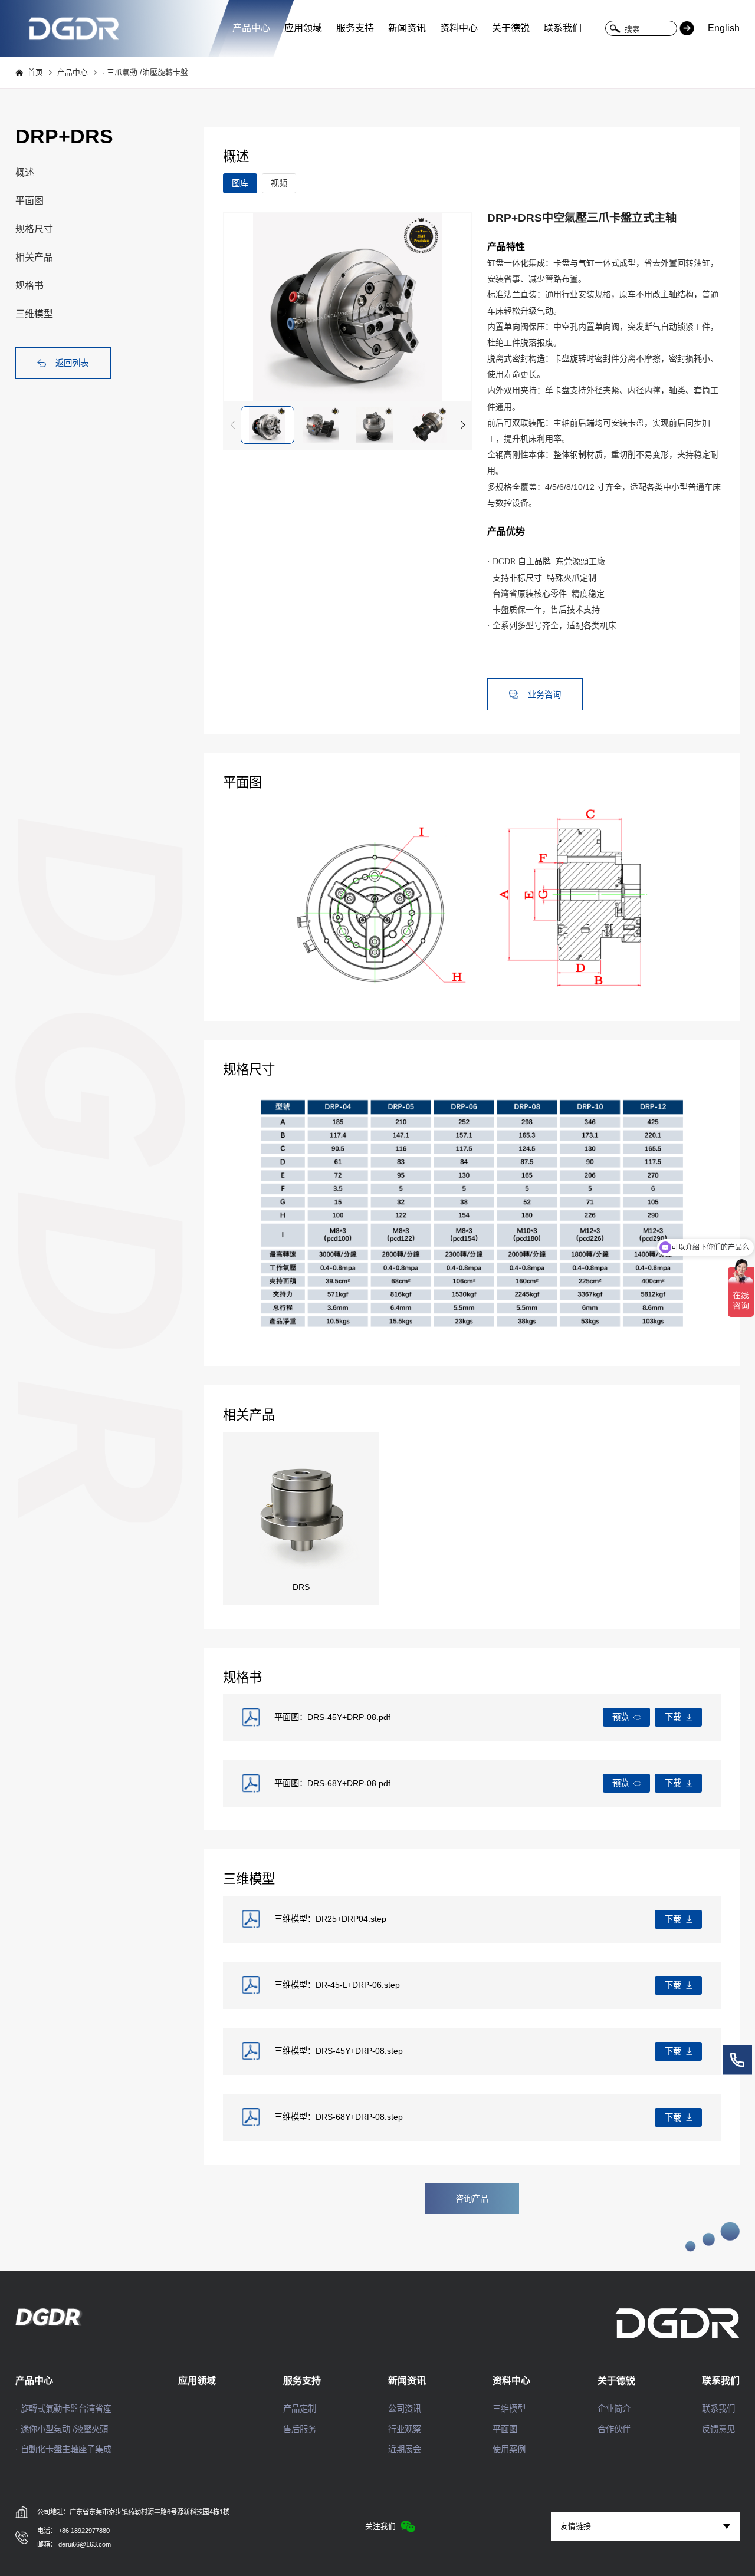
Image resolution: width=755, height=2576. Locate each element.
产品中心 (251, 28)
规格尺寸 (34, 229)
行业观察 (405, 2429)
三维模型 (34, 314)
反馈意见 (718, 2429)
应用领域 (303, 28)
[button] (463, 425)
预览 (621, 1717)
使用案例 (509, 2449)
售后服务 (300, 2429)
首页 (35, 73)
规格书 (29, 286)
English (724, 28)
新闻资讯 (407, 28)
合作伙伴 (614, 2429)
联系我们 (563, 28)
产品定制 (300, 2409)
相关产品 (34, 257)
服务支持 (355, 28)
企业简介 (614, 2409)
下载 (673, 1717)
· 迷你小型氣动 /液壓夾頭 (62, 2429)
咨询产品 (472, 2199)
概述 (25, 172)
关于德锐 (511, 28)
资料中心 (459, 28)
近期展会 (405, 2449)
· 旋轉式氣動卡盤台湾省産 (63, 2409)
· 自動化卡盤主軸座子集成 (63, 2449)
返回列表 (72, 363)
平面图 (29, 201)
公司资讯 (405, 2409)
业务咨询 (544, 694)
